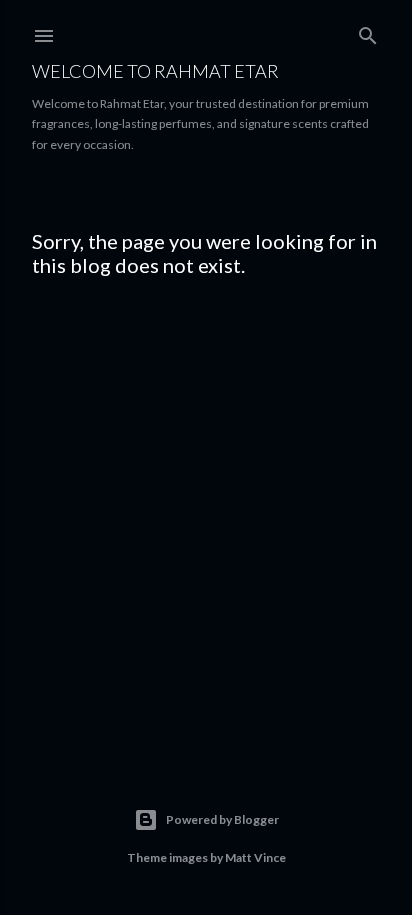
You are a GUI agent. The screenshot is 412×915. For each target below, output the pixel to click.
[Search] (368, 31)
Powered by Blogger (222, 819)
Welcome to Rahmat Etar (155, 71)
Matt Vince (255, 857)
